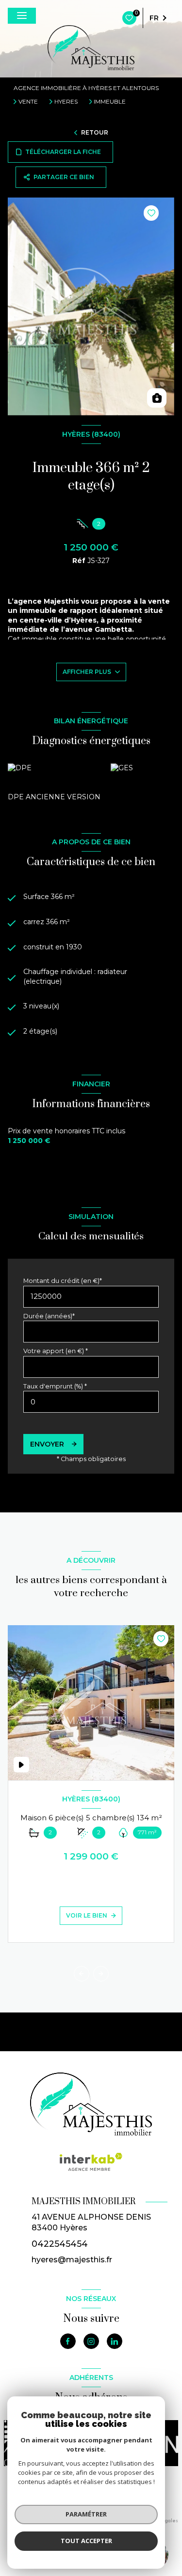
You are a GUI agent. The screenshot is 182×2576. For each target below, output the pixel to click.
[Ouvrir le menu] (22, 16)
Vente (28, 102)
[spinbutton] (91, 1402)
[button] (101, 1974)
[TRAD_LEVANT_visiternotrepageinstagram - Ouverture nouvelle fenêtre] (91, 2341)
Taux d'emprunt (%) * (55, 1386)
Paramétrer (86, 2514)
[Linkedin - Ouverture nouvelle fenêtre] (115, 2341)
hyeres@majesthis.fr (72, 2260)
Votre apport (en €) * (56, 1351)
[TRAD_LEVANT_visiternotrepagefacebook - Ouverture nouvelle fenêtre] (68, 2341)
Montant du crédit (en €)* (63, 1281)
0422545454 (60, 2244)
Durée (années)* (49, 1316)
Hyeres (66, 102)
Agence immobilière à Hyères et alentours (86, 88)
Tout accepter (86, 2541)
